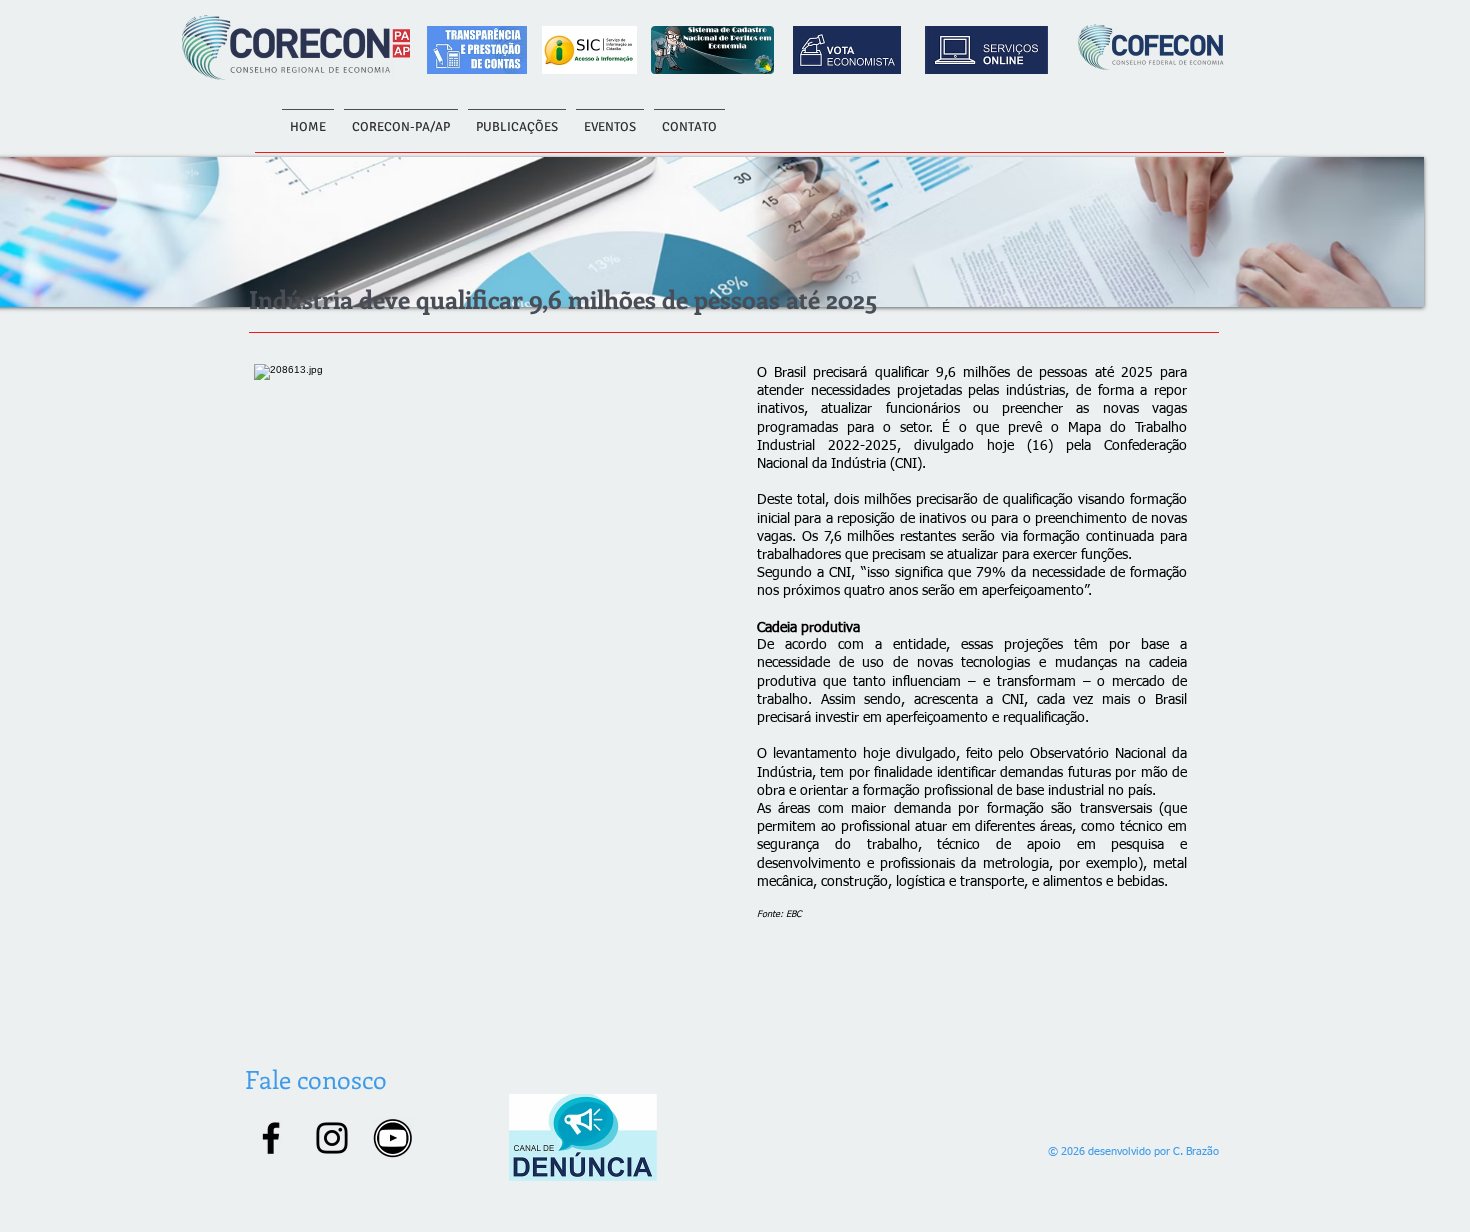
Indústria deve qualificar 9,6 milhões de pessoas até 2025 (563, 299)
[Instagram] (332, 1138)
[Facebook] (271, 1138)
